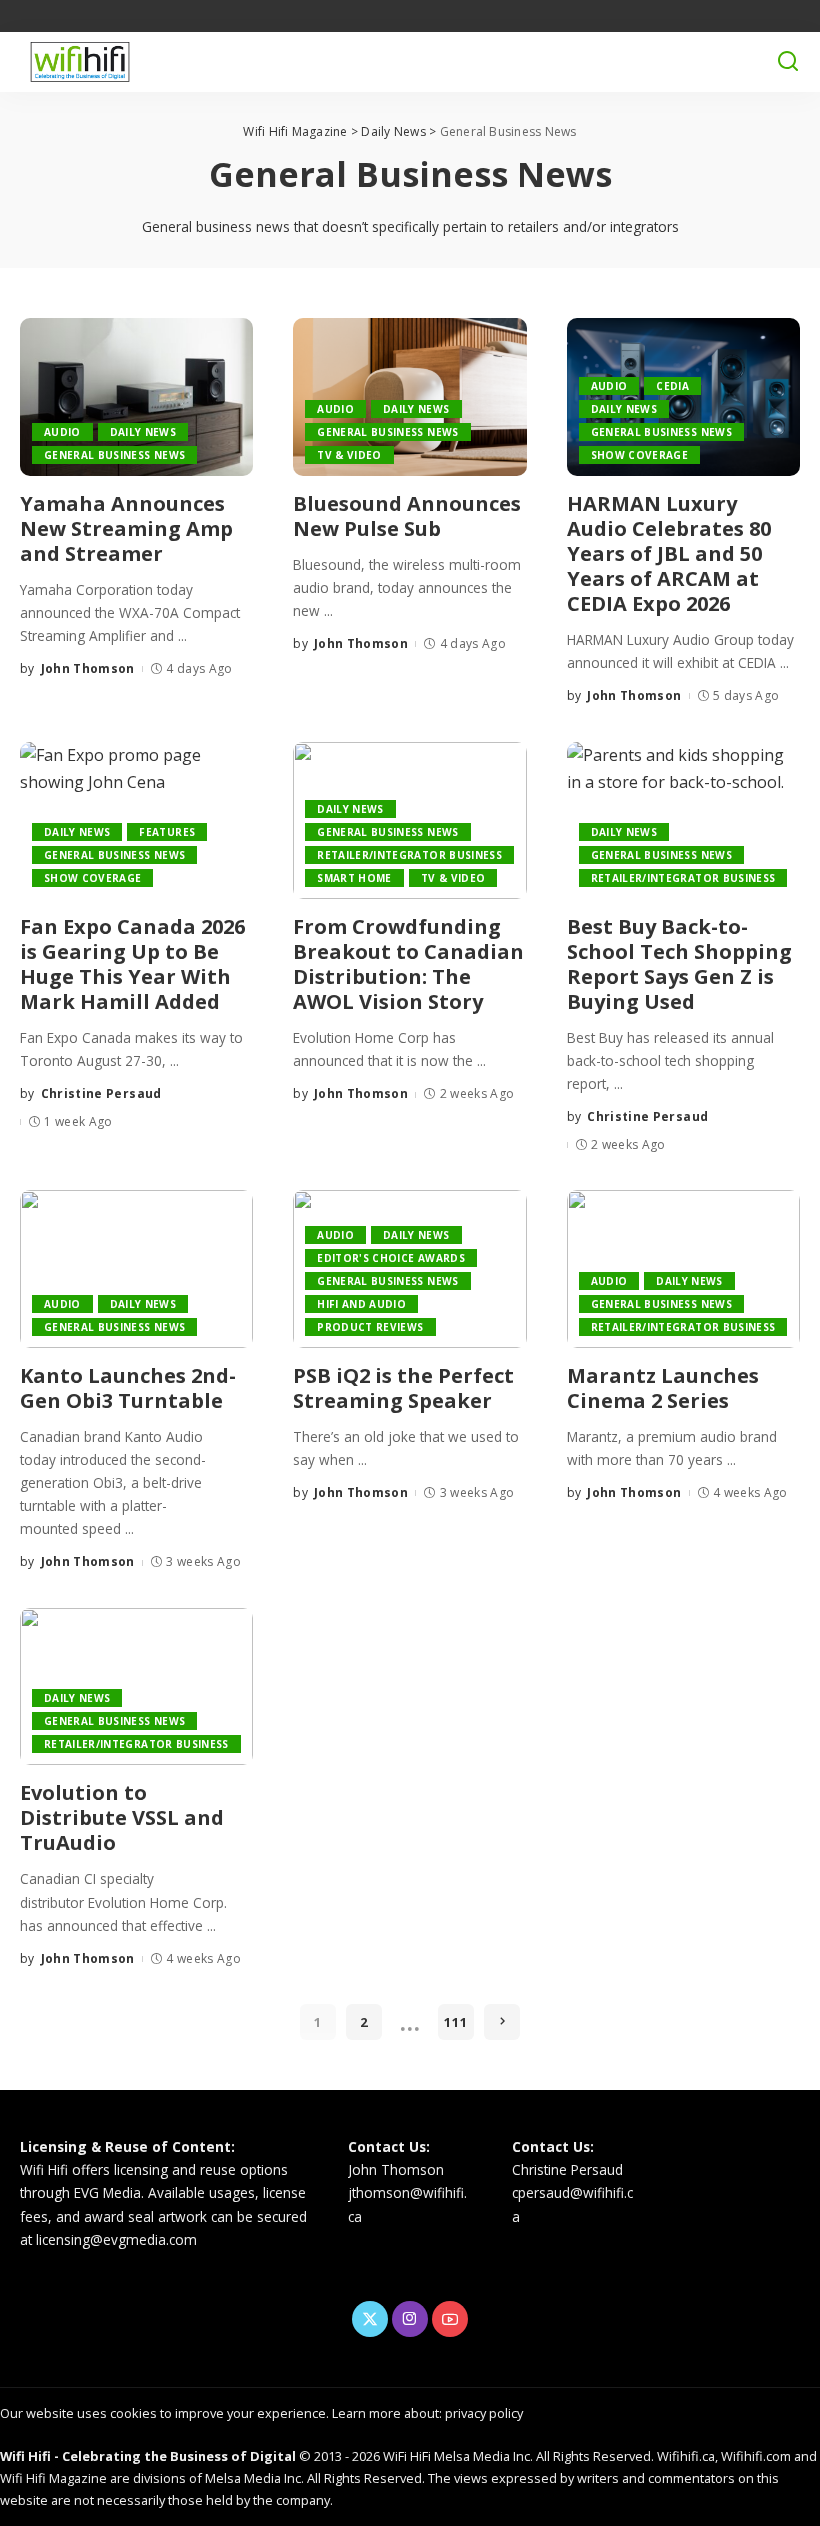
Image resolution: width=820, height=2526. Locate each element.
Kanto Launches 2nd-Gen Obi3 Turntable (128, 1388)
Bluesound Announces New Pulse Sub (407, 516)
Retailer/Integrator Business (409, 855)
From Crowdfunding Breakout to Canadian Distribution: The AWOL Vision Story (408, 964)
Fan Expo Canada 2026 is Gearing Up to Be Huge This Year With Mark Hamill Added (132, 964)
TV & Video (349, 455)
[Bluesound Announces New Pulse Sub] (409, 397)
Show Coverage (639, 455)
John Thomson (88, 668)
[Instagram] (410, 2319)
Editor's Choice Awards (391, 1258)
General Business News (114, 455)
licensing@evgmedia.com (116, 2239)
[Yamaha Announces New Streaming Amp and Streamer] (136, 397)
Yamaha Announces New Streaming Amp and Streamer (126, 528)
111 (456, 2022)
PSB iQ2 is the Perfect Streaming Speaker (403, 1388)
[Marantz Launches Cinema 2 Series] (683, 1269)
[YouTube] (450, 2319)
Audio (62, 432)
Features (167, 832)
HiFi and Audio (361, 1304)
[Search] (788, 62)
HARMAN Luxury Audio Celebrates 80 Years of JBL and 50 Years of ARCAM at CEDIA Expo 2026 (669, 553)
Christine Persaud (101, 1093)
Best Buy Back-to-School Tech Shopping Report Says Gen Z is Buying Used (679, 964)
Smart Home (354, 878)
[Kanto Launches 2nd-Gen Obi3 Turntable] (136, 1269)
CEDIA (672, 386)
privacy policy (484, 2413)
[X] (370, 2319)
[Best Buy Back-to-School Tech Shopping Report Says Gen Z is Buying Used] (683, 821)
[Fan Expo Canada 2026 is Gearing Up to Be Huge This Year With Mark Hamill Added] (136, 821)
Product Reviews (370, 1327)
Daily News (143, 432)
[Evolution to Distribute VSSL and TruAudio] (136, 1687)
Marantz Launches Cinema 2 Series (663, 1388)
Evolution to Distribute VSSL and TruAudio (122, 1817)
